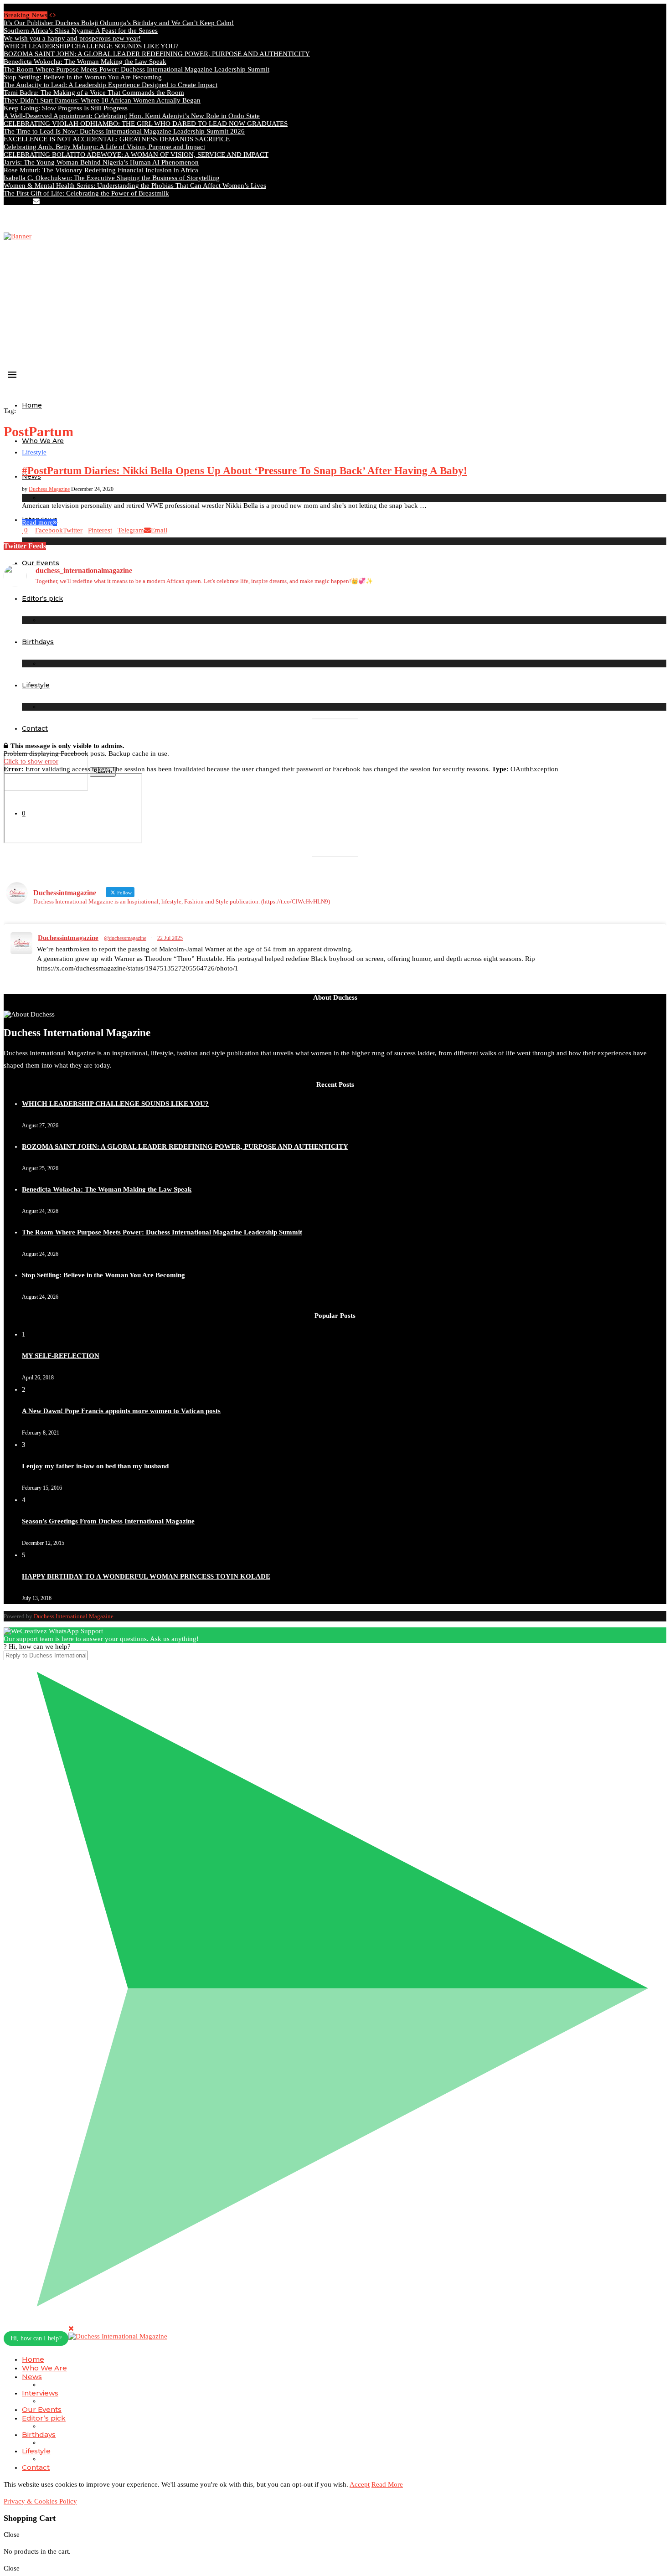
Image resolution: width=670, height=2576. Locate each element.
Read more (37, 522)
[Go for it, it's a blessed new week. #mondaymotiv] (252, 684)
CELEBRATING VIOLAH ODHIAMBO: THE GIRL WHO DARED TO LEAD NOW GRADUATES (146, 124)
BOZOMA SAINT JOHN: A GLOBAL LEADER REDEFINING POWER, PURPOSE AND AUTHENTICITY (157, 54)
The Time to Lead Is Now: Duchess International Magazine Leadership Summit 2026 (124, 131)
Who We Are (43, 441)
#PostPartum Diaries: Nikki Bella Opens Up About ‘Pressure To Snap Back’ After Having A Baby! (245, 471)
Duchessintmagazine (68, 938)
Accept (360, 2484)
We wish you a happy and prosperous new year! (72, 38)
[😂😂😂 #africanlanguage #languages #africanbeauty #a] (418, 688)
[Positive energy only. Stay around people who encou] (585, 688)
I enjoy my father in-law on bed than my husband (95, 1466)
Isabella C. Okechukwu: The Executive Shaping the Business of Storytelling (112, 178)
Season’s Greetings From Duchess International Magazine (108, 1521)
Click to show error (31, 761)
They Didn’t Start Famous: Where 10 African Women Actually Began (102, 100)
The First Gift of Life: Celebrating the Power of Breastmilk (86, 193)
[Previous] (50, 15)
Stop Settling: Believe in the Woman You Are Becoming (83, 77)
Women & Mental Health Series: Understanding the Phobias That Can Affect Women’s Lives (135, 186)
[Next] (54, 15)
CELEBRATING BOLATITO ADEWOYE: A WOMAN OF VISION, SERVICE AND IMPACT (136, 155)
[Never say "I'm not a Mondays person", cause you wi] (585, 606)
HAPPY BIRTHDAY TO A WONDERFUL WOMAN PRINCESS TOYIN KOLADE (146, 1576)
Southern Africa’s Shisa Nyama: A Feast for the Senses (81, 31)
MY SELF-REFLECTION (61, 1356)
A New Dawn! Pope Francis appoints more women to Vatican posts (121, 1411)
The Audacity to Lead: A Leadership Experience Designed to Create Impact (111, 85)
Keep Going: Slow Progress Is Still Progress (66, 108)
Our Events (42, 2409)
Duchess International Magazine (74, 1616)
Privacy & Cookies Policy (40, 2501)
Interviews (40, 2393)
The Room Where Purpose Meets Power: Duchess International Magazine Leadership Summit (137, 69)
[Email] (36, 201)
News (32, 2377)
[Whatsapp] (44, 201)
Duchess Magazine (49, 489)
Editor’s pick (44, 2418)
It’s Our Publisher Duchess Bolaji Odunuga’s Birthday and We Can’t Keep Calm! (119, 23)
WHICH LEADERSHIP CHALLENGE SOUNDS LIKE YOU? (91, 46)
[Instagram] (14, 201)
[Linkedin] (21, 201)
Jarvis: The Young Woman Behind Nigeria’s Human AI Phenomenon (101, 162)
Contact (35, 728)
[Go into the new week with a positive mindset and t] (85, 688)
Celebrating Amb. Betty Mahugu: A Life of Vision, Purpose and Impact (104, 147)
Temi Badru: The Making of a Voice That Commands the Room (94, 93)
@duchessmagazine (125, 938)
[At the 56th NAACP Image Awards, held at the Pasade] (252, 629)
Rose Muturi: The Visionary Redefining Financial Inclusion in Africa (101, 170)
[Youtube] (28, 201)
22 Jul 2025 (170, 938)
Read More (387, 2484)
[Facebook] (6, 201)
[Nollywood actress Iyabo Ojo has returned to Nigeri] (418, 637)
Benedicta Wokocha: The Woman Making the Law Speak (85, 62)
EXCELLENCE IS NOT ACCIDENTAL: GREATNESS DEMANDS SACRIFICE (117, 139)
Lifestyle (36, 2451)
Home (32, 405)
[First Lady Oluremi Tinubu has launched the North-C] (85, 617)
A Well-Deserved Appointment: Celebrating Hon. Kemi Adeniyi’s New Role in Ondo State (132, 116)
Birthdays (39, 2434)
